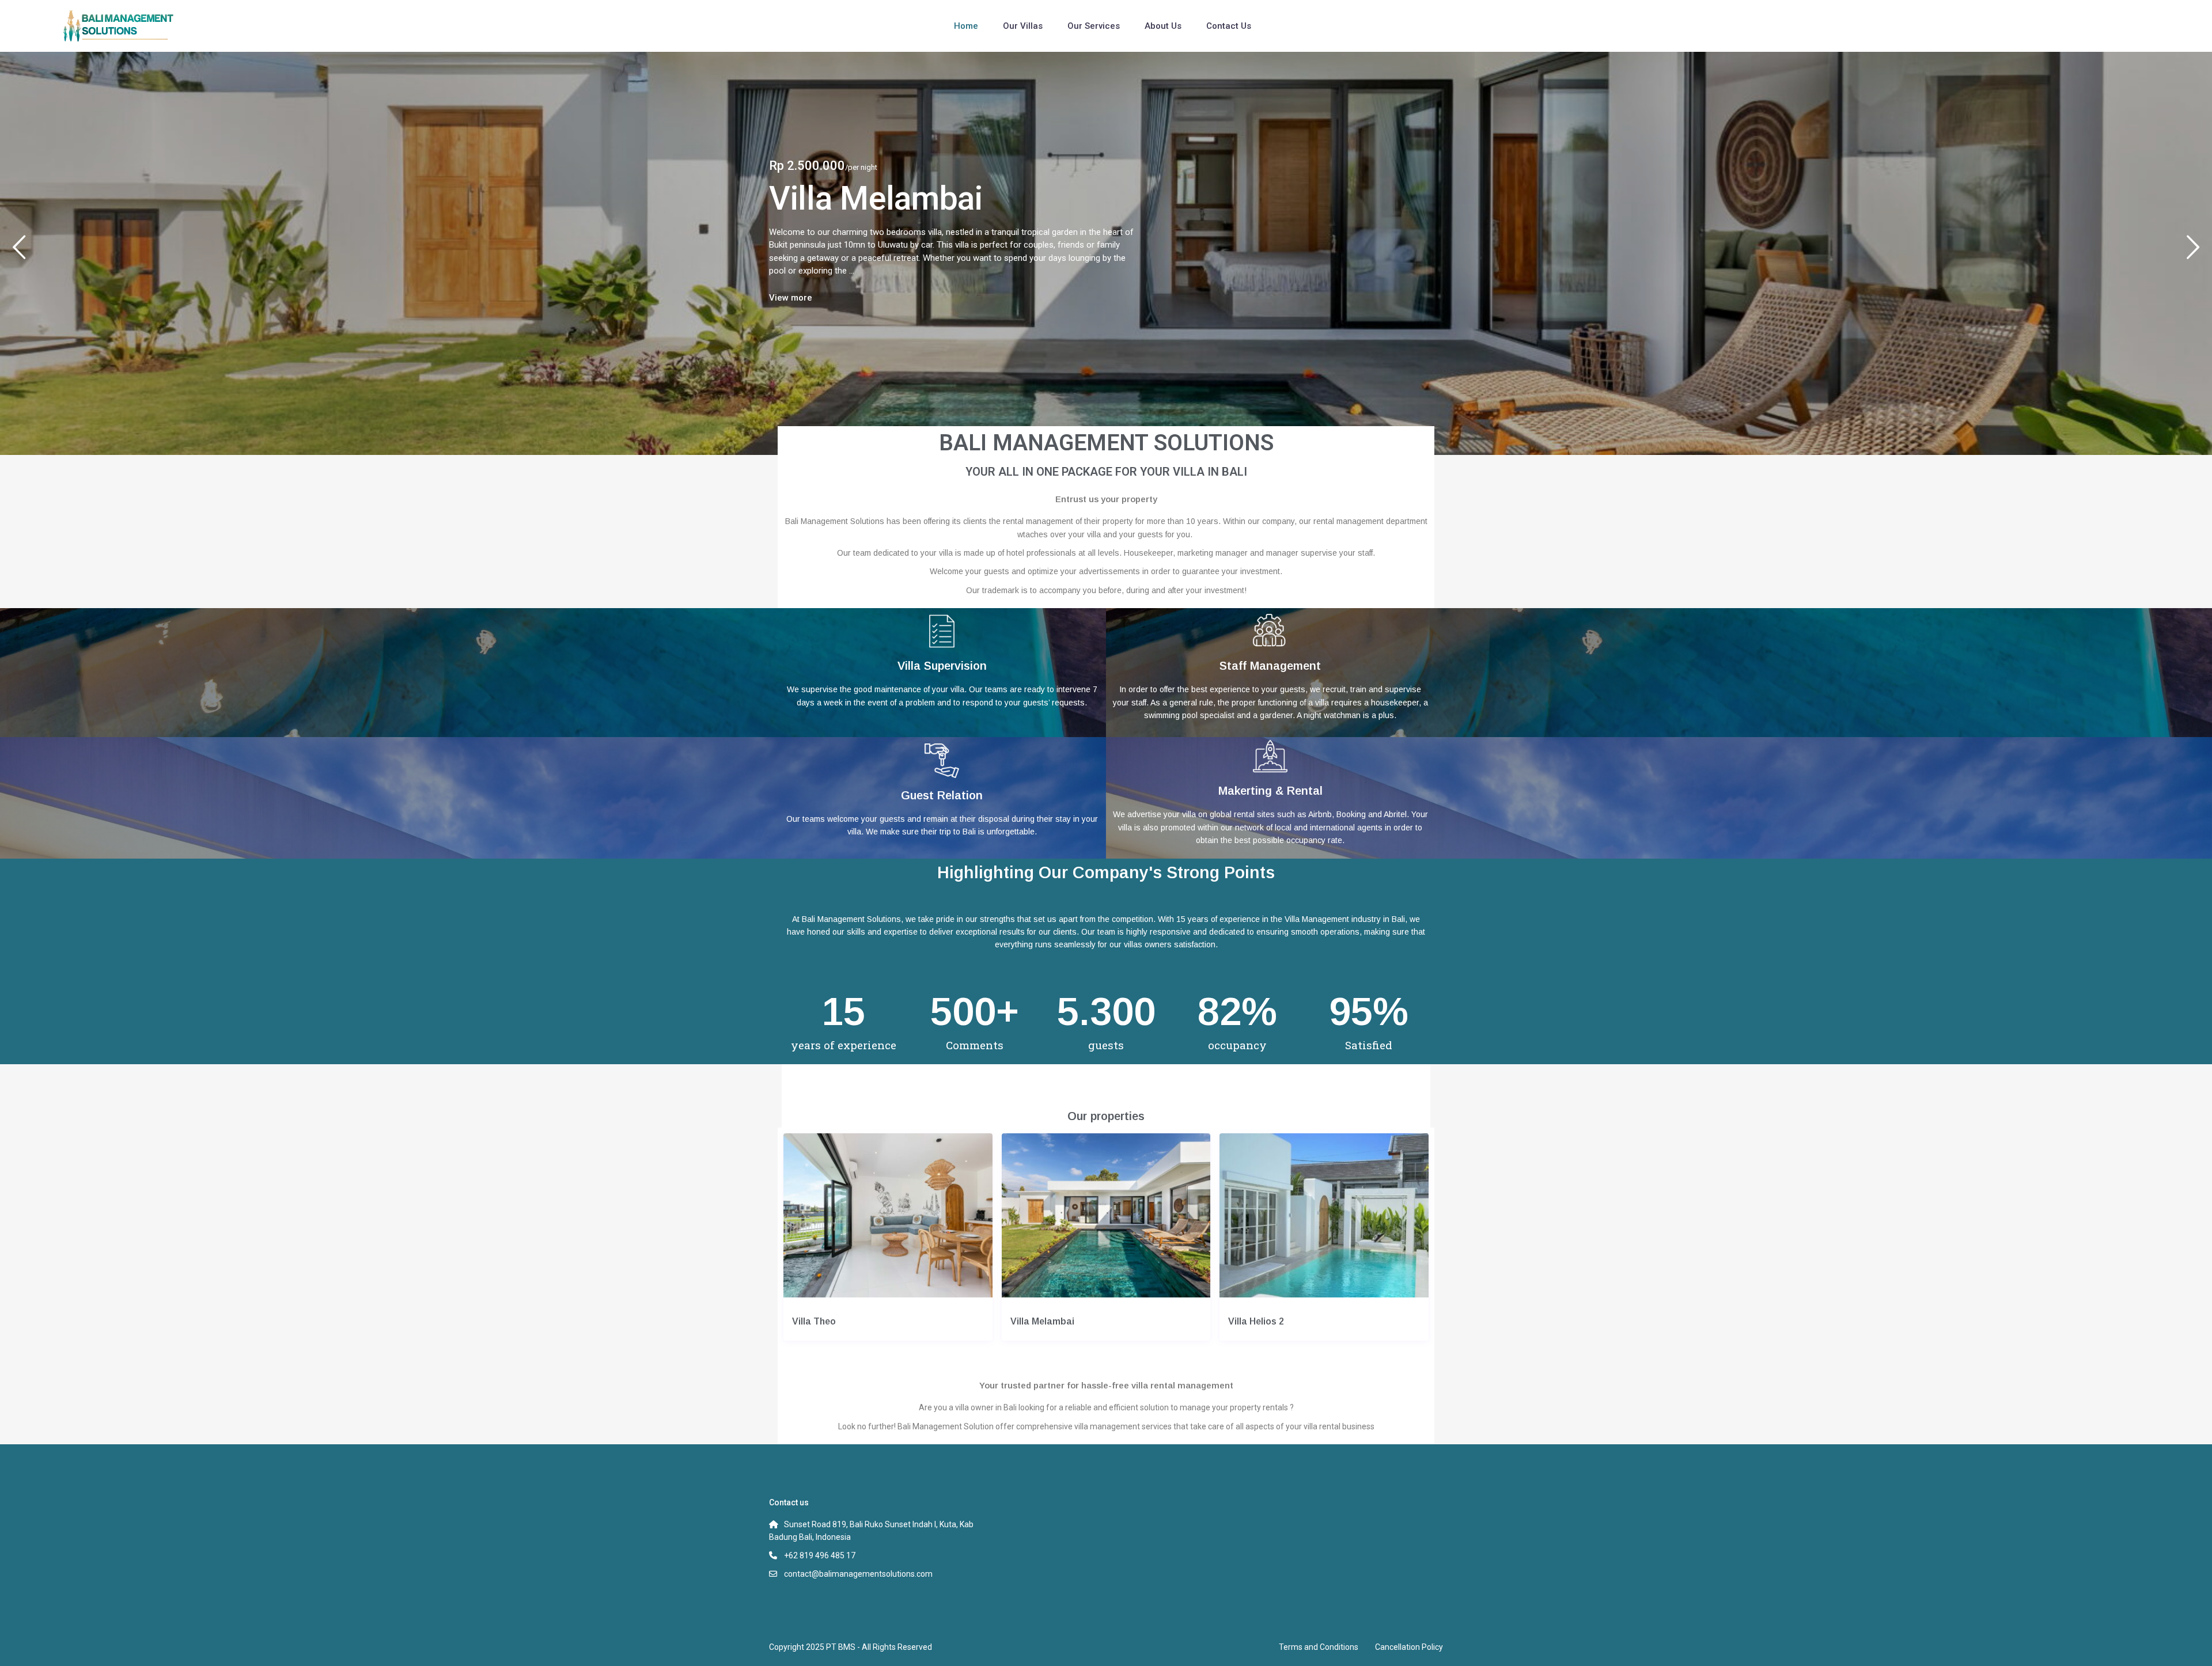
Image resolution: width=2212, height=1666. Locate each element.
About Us (1163, 26)
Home (966, 26)
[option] (1106, 253)
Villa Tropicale (871, 198)
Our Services (1094, 26)
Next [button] (2193, 252)
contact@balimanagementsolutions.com (858, 1574)
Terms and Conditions (1319, 1647)
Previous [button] (19, 252)
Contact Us (1229, 26)
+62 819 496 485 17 (820, 1555)
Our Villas (1023, 26)
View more (791, 298)
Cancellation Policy (1409, 1647)
